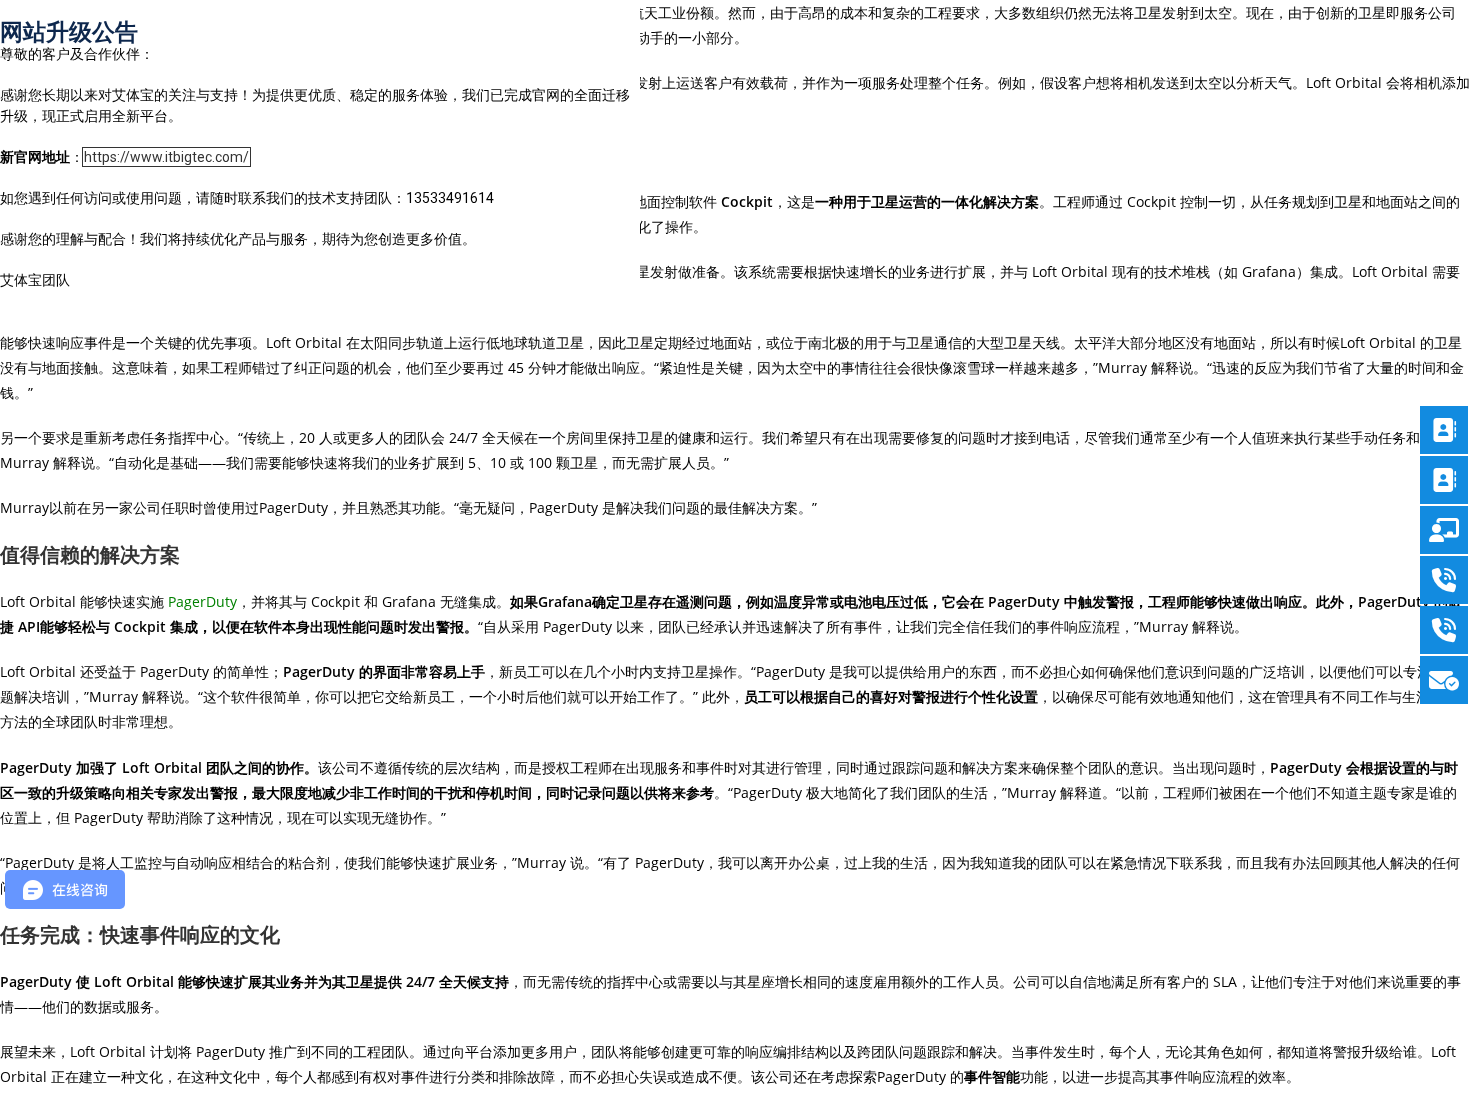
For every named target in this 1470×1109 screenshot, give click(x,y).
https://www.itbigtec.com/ (166, 157)
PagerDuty (202, 601)
